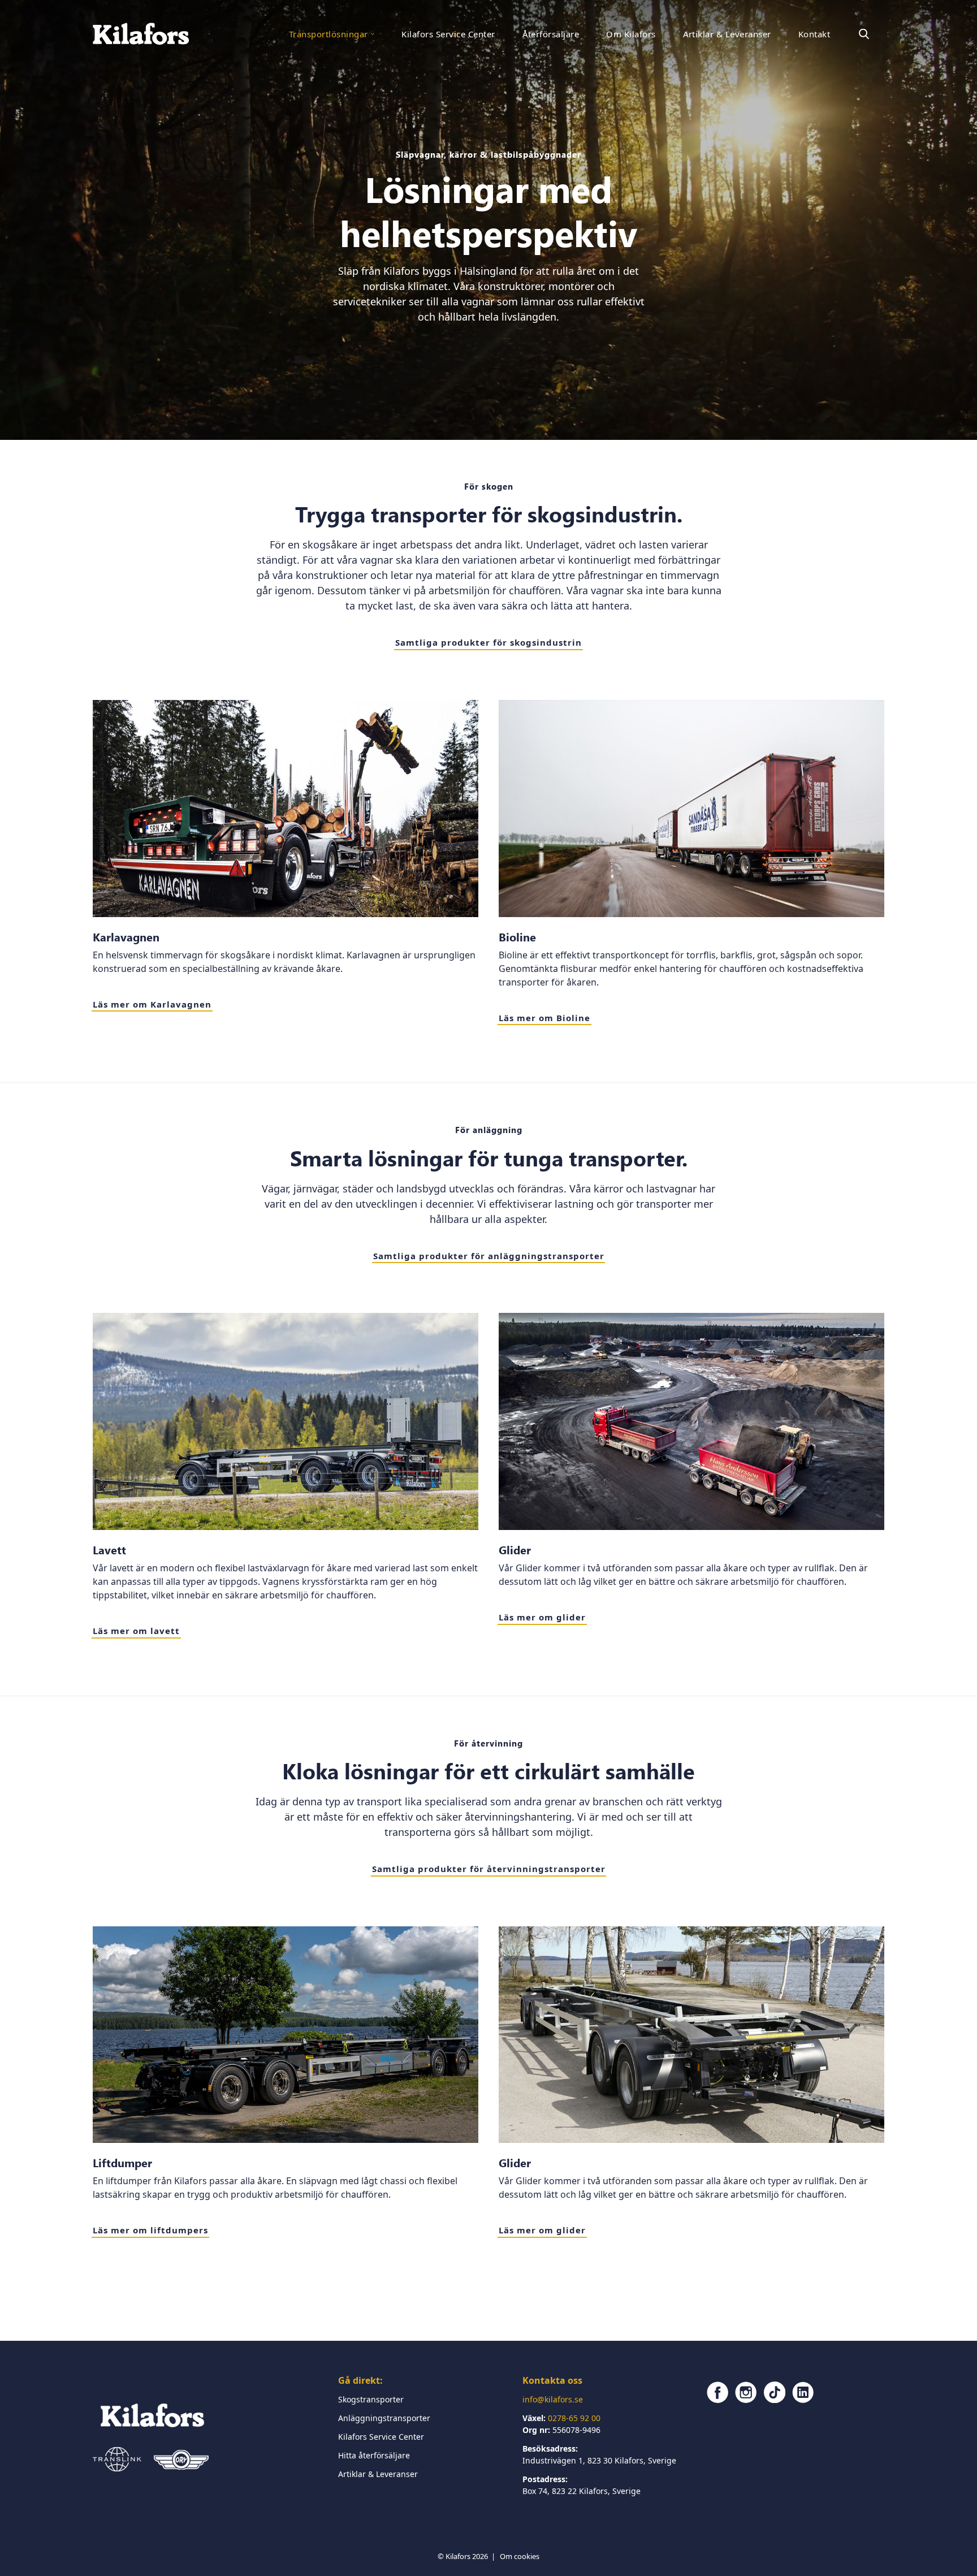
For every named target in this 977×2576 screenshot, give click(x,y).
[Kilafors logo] (141, 34)
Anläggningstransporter (384, 2418)
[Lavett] (286, 1421)
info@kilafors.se (553, 2399)
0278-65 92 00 (574, 2418)
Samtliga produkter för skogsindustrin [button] (488, 642)
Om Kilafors (631, 34)
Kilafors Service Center (448, 34)
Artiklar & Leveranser (727, 34)
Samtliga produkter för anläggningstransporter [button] (489, 1256)
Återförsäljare (551, 34)
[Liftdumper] (286, 2035)
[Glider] (691, 1421)
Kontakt (814, 34)
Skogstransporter (371, 2399)
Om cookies (520, 2556)
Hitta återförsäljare (374, 2455)
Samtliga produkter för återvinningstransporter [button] (489, 1869)
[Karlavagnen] (286, 809)
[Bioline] (691, 809)
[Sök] (864, 34)
